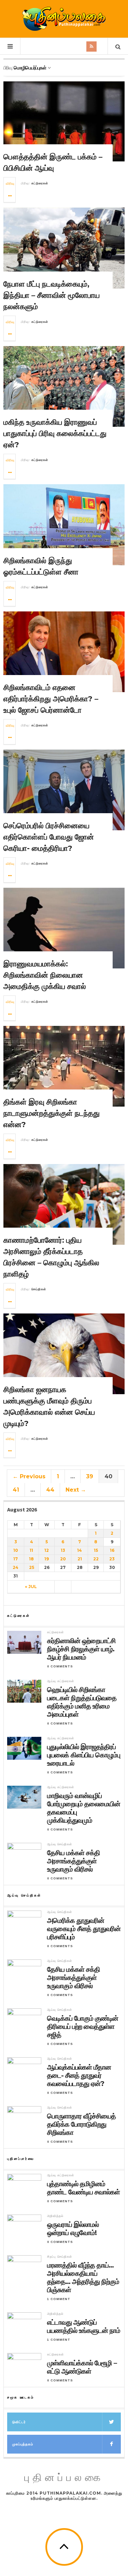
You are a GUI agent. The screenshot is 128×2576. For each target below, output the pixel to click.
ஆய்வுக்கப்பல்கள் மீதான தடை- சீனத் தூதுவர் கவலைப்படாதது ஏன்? (79, 2075)
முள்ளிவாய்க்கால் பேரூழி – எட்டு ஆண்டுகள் (82, 2367)
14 (80, 1550)
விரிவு (10, 183)
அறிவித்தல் (55, 2216)
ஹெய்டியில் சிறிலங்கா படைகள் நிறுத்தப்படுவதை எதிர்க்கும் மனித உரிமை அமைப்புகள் (82, 1702)
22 (96, 1559)
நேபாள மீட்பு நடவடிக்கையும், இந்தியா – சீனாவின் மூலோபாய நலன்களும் (52, 295)
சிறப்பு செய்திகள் (60, 2257)
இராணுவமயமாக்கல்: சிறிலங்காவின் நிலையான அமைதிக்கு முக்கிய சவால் (45, 975)
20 (63, 1559)
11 (31, 1550)
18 (31, 1559)
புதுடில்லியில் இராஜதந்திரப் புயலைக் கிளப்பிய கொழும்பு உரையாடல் (84, 1755)
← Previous (29, 1476)
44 (50, 1490)
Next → (76, 1490)
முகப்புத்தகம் (23, 2444)
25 (32, 1567)
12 (47, 1550)
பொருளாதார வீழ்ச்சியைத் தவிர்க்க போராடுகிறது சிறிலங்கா (81, 2124)
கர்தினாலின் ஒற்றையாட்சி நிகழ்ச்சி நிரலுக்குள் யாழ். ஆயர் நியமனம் (81, 1649)
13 (63, 1550)
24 (16, 1567)
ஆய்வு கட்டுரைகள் (61, 1681)
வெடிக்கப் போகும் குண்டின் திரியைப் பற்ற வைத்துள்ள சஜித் (83, 2026)
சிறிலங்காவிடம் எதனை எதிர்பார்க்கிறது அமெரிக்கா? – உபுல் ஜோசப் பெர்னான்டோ (51, 699)
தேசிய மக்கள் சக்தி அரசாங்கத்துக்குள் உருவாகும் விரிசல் (74, 1861)
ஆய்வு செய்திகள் (60, 1844)
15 (96, 1550)
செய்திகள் (39, 1289)
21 (80, 1559)
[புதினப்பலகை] (64, 19)
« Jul (31, 1587)
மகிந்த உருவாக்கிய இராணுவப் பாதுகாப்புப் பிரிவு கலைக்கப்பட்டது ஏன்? (55, 433)
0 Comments (60, 1666)
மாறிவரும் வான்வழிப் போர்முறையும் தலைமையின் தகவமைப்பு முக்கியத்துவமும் (84, 1808)
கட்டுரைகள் (40, 183)
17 (16, 1559)
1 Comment (59, 2299)
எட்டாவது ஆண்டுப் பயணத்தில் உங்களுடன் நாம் (84, 2326)
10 (16, 1550)
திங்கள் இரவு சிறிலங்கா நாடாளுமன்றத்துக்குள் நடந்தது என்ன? (52, 1113)
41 (16, 1490)
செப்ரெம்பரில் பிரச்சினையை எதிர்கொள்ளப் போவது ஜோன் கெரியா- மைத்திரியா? (49, 837)
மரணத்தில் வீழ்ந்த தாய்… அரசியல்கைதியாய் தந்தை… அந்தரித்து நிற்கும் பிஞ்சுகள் (83, 2277)
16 (112, 1550)
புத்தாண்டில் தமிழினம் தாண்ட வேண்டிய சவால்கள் (83, 2188)
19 (47, 1559)
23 (112, 1559)
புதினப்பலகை (64, 2478)
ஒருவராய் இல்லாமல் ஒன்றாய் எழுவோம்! (74, 2229)
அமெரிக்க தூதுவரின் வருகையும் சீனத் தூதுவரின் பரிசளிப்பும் (84, 1929)
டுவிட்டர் (19, 2422)
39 (90, 1476)
